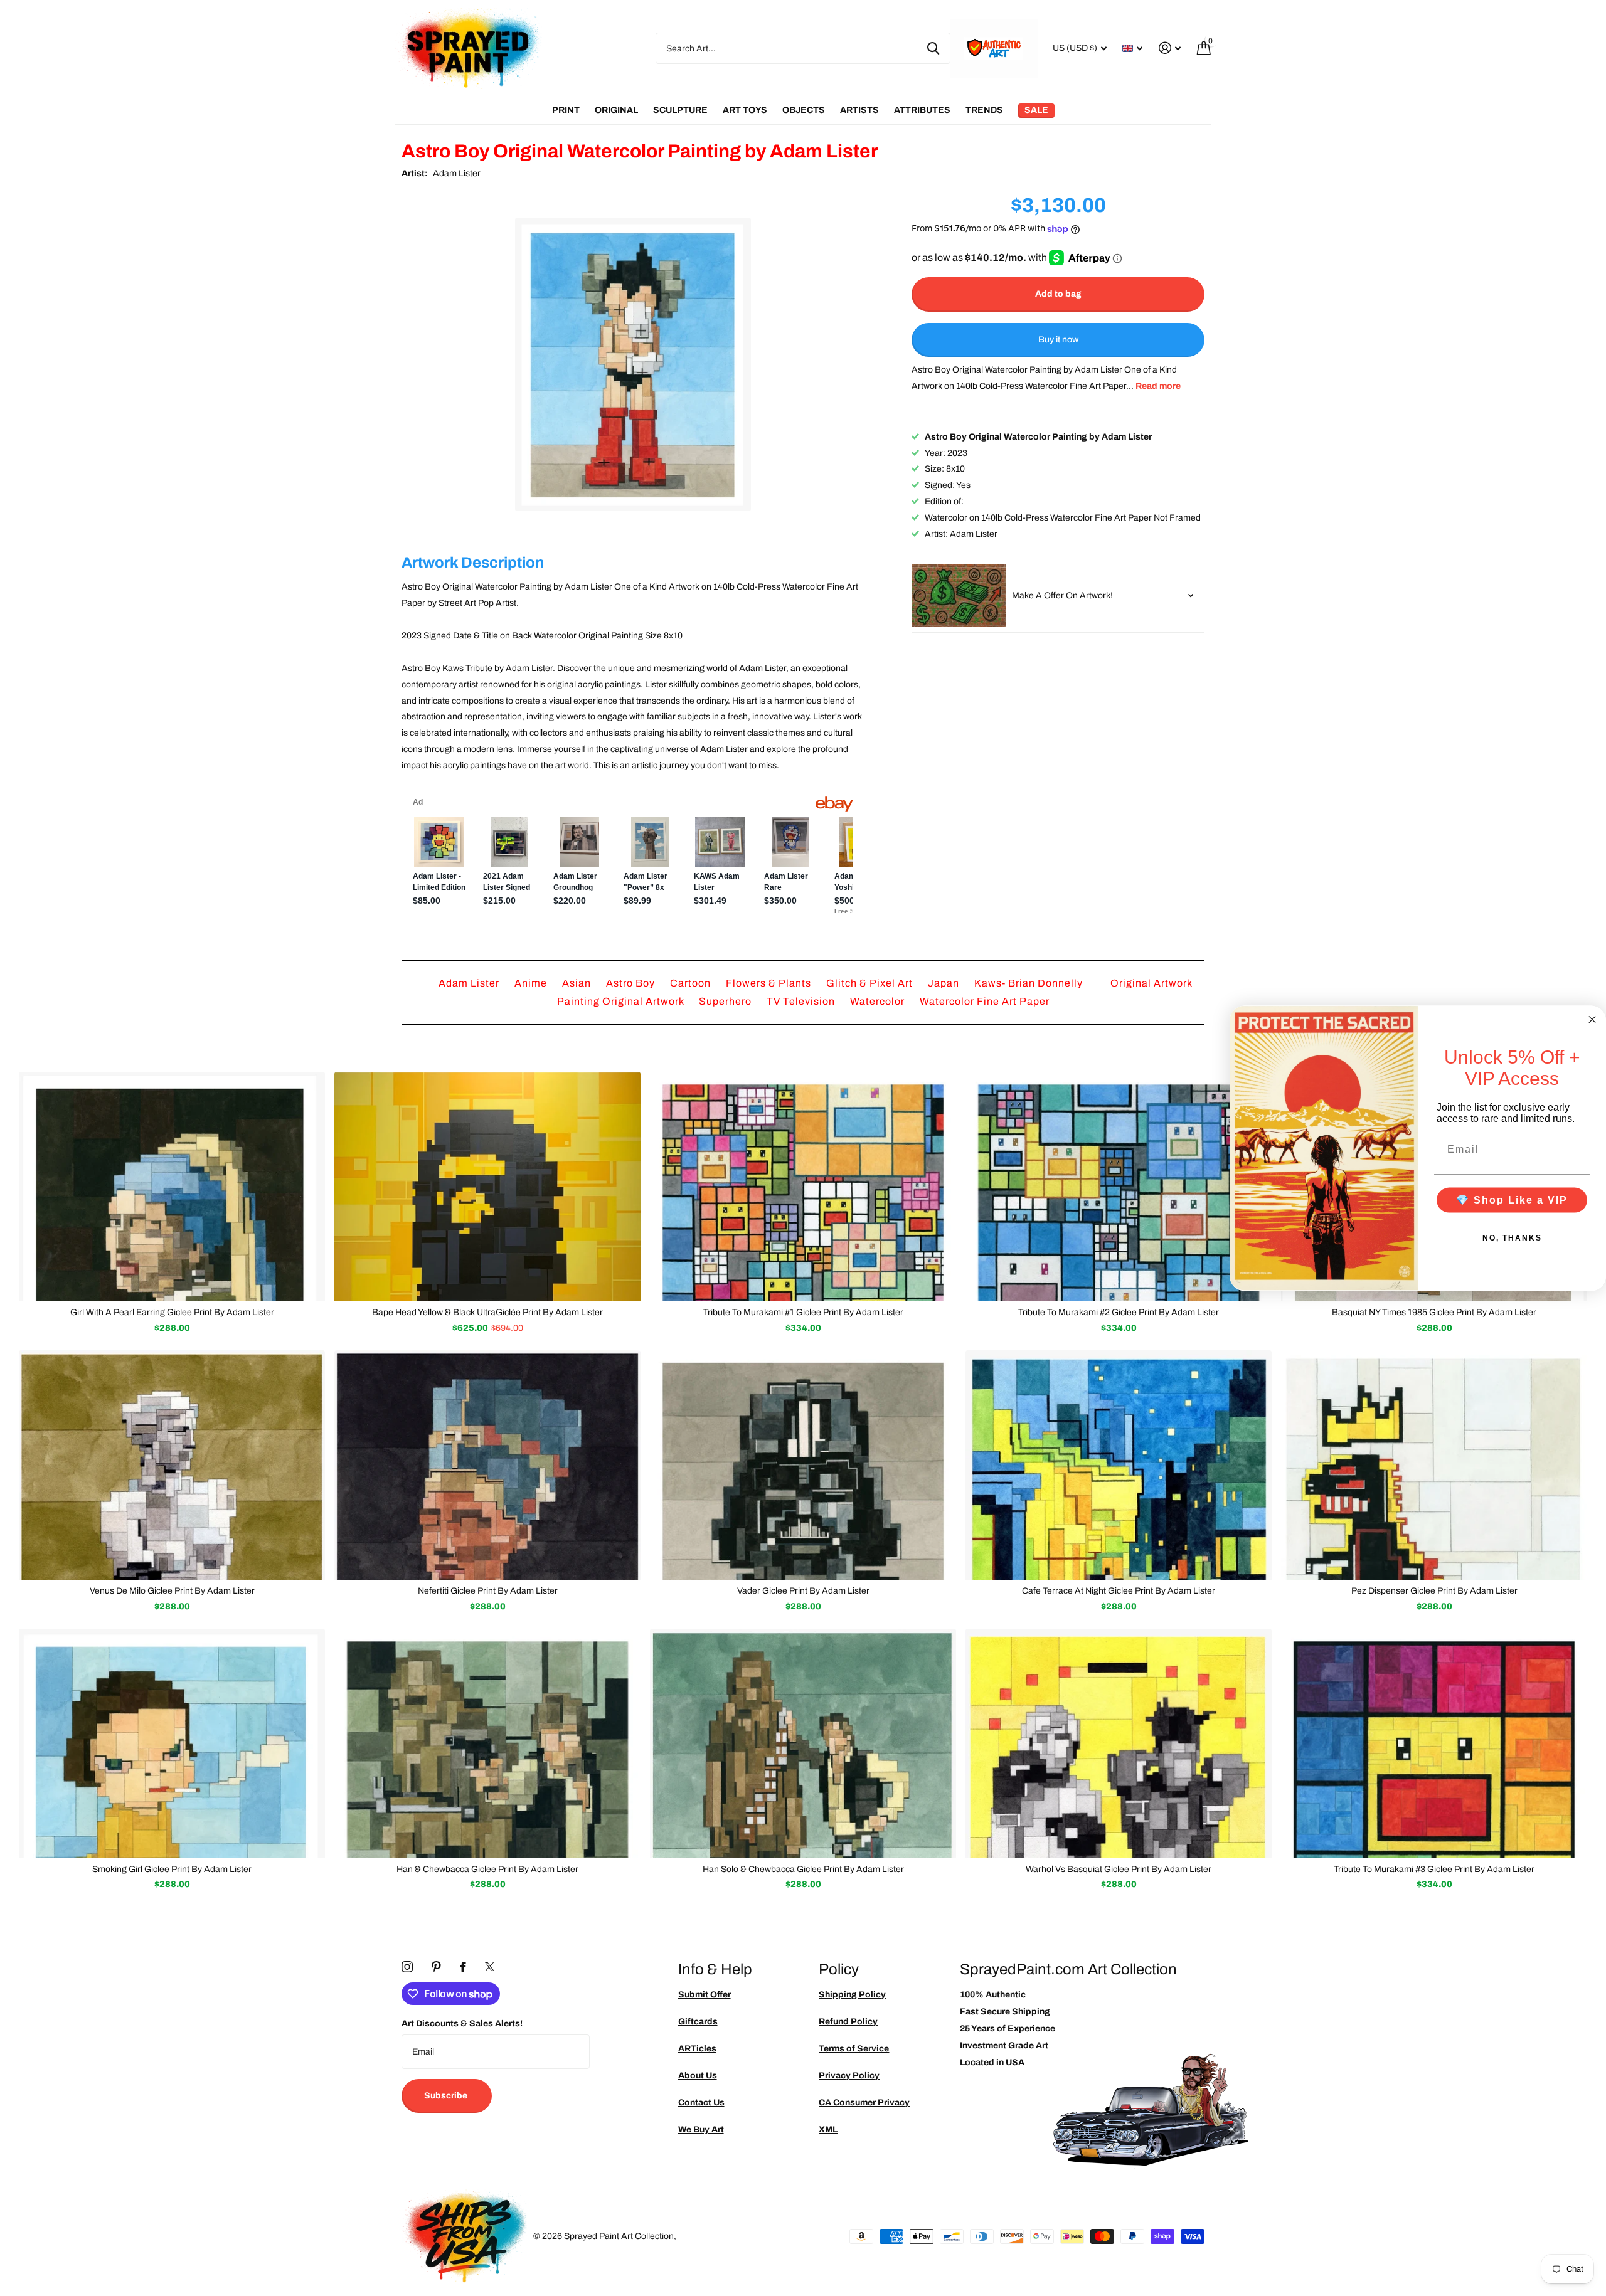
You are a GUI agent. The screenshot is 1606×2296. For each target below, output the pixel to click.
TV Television (802, 1001)
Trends (984, 110)
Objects (804, 110)
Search (933, 48)
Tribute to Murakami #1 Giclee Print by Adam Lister (803, 1312)
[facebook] (463, 1967)
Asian (578, 983)
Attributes (922, 110)
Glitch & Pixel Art (871, 983)
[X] (490, 1967)
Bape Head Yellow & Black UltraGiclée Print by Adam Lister (487, 1312)
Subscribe (447, 2096)
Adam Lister (457, 173)
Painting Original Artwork (622, 1001)
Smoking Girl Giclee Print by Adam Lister (172, 1869)
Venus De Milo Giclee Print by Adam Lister (172, 1591)
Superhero (726, 1001)
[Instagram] (407, 1967)
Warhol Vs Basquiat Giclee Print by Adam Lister (1119, 1869)
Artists (859, 110)
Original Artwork (1151, 983)
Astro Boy (632, 983)
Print (566, 110)
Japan (945, 983)
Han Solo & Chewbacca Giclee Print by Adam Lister (803, 1869)
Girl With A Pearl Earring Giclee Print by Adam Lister (172, 1312)
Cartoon (692, 983)
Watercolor (879, 1001)
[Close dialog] (1592, 1019)
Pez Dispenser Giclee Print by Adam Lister (1434, 1591)
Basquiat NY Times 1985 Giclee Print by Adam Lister (1434, 1312)
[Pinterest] (436, 1967)
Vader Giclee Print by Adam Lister (803, 1591)
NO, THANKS (1512, 1237)
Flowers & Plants (770, 983)
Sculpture (680, 110)
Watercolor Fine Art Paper (985, 1001)
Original (616, 110)
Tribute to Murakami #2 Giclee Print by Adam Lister (1119, 1312)
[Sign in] (1170, 48)
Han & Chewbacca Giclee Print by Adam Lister (487, 1869)
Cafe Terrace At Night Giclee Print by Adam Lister (1119, 1591)
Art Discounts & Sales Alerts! (462, 2024)
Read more (1158, 386)
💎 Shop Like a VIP (1512, 1199)
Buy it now (1058, 340)
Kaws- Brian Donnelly (1030, 983)
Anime (532, 983)
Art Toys (745, 110)
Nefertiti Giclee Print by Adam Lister (488, 1591)
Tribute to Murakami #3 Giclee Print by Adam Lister (1434, 1869)
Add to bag (1058, 294)
